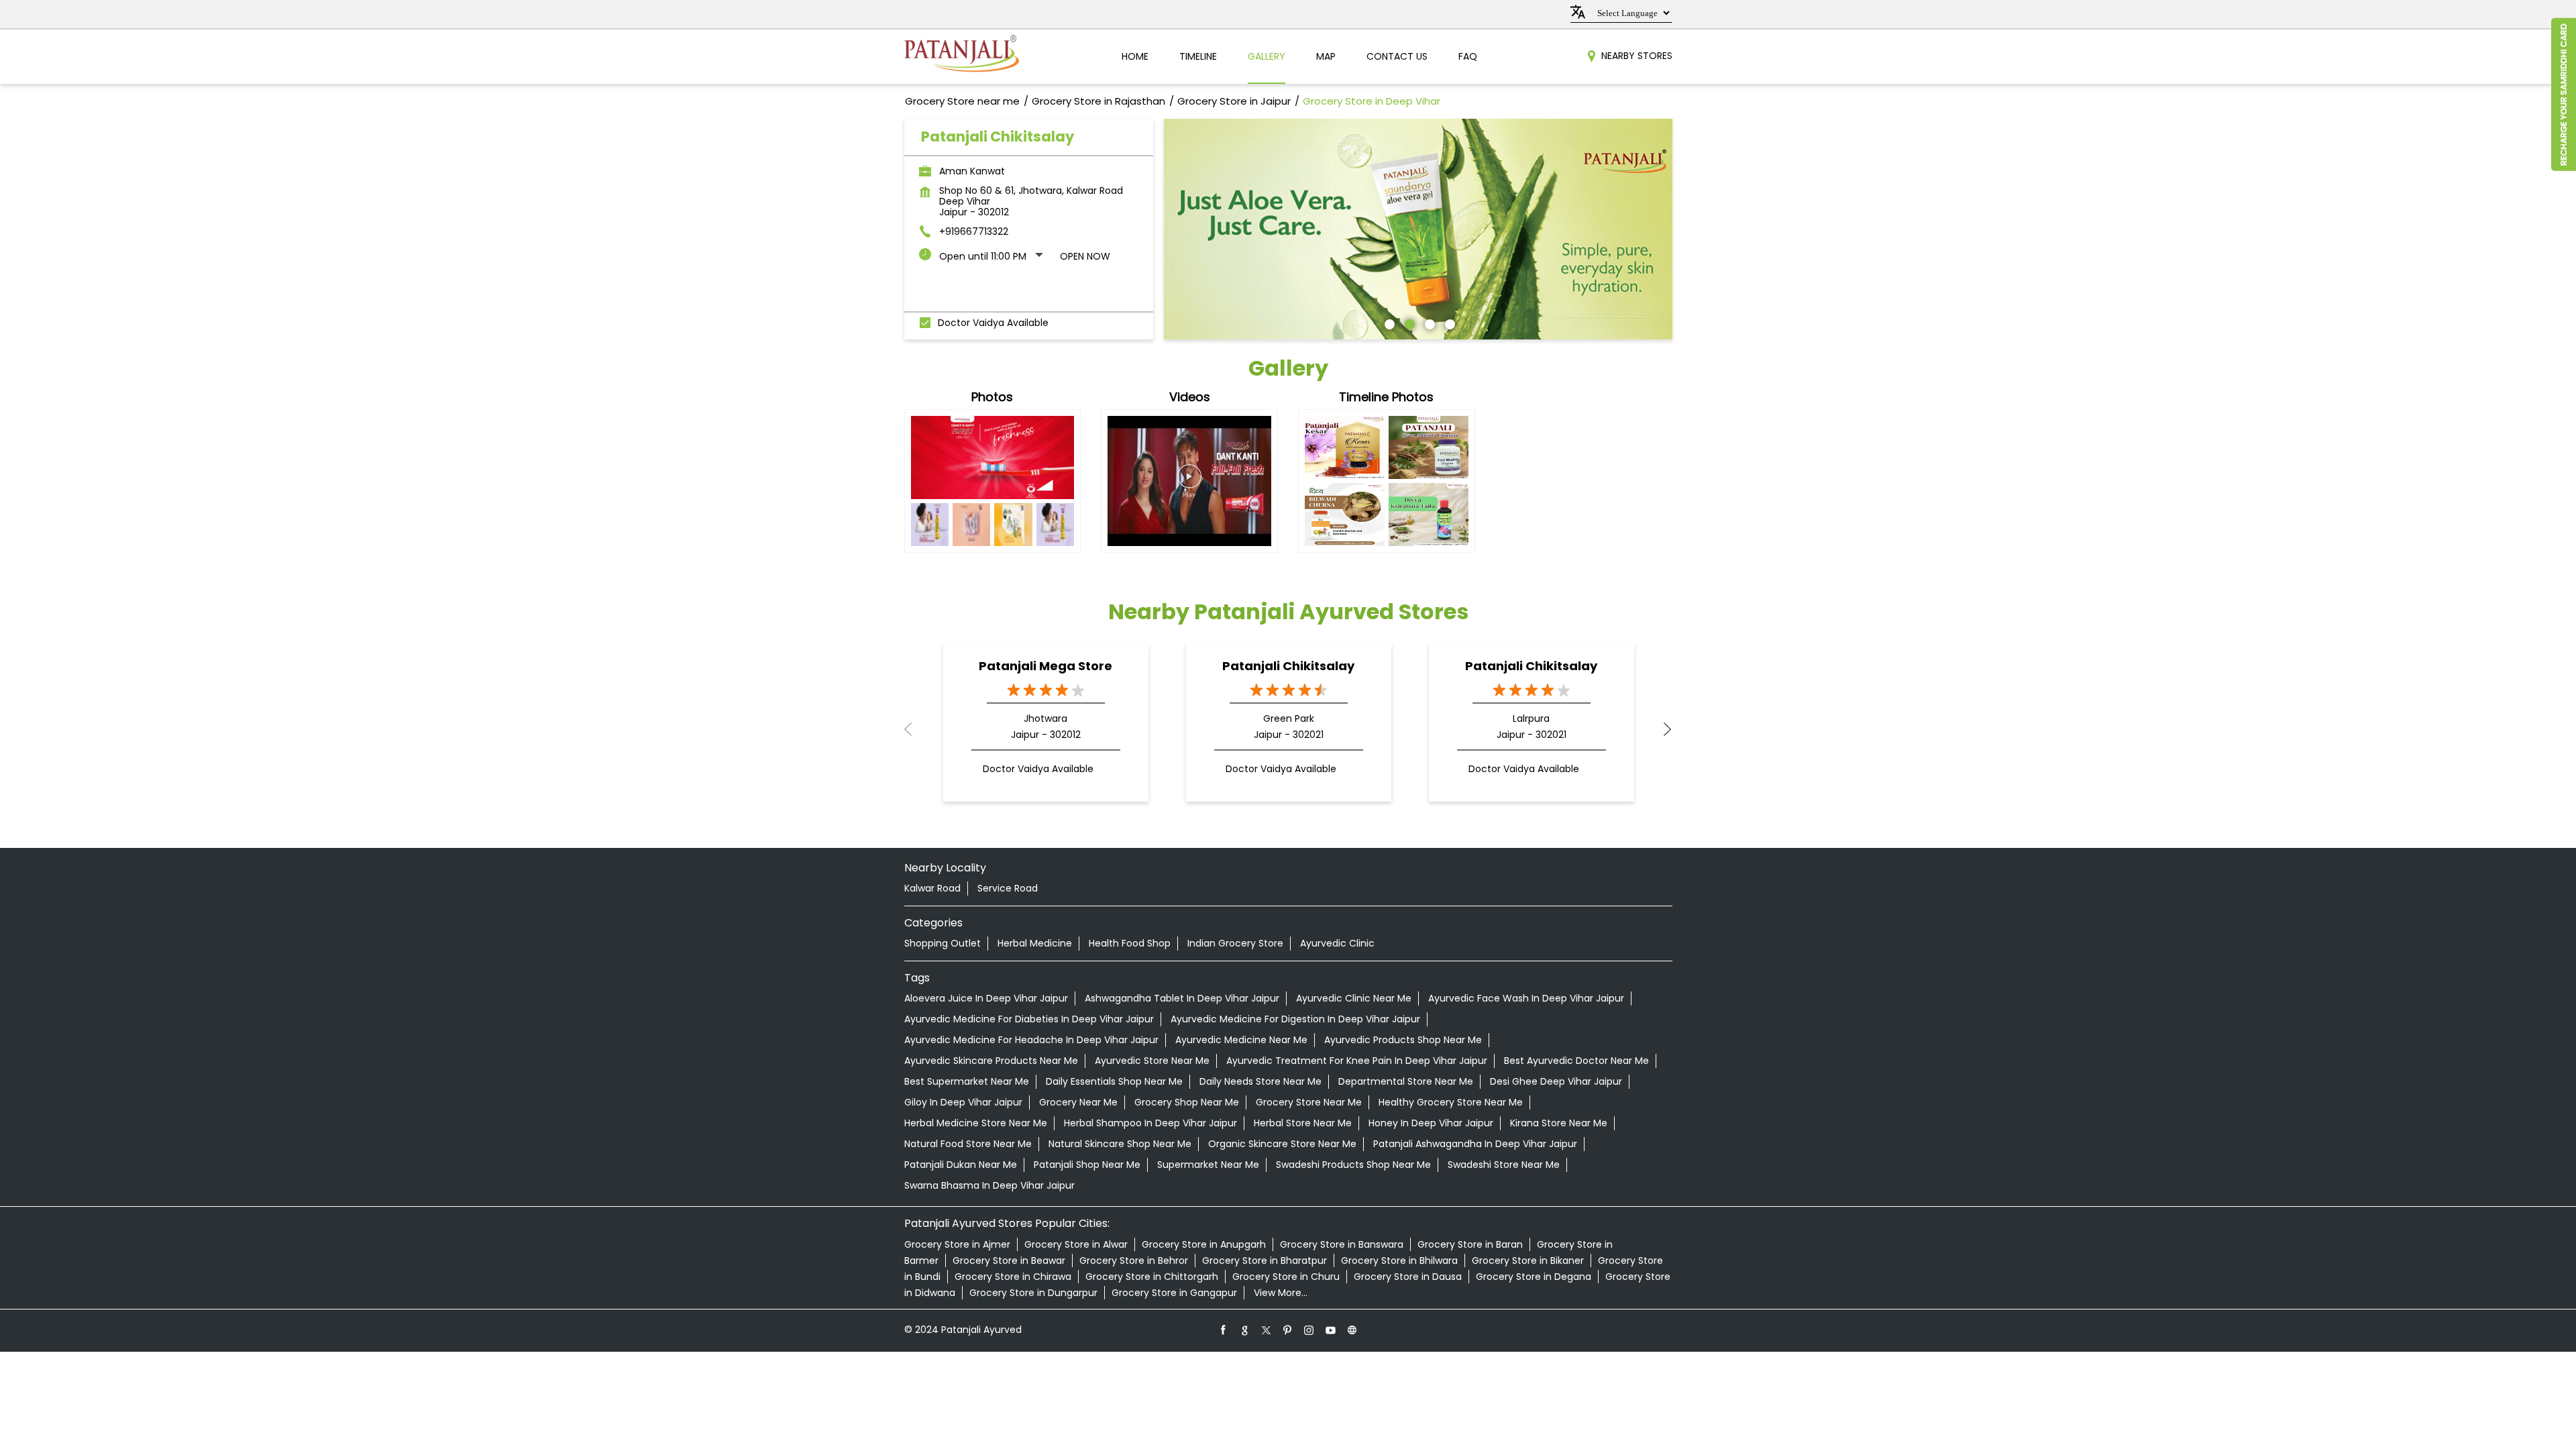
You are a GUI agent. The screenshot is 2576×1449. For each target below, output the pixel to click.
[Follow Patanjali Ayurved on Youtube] (1331, 1330)
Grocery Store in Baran (1470, 1244)
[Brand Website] (1352, 1330)
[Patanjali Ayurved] (962, 57)
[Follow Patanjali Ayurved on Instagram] (1309, 1330)
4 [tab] (1448, 323)
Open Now (1085, 256)
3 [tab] (1428, 323)
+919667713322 (974, 231)
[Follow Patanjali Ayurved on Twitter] (1267, 1330)
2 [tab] (1408, 323)
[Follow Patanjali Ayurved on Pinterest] (1288, 1330)
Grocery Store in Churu (1286, 1277)
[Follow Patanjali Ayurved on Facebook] (1224, 1330)
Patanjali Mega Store (1045, 666)
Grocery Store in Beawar (1009, 1260)
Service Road (1008, 888)
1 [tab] (1388, 323)
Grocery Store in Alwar (1076, 1244)
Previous (915, 729)
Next (1662, 729)
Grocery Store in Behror (1134, 1260)
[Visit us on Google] (1245, 1330)
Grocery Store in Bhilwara (1399, 1260)
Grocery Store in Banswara (1342, 1244)
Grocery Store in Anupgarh (1204, 1244)
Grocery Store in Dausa (1408, 1277)
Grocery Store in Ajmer (957, 1244)
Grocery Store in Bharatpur (1265, 1260)
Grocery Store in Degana (1534, 1277)
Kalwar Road (932, 888)
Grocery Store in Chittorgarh (1152, 1277)
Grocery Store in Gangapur (1174, 1293)
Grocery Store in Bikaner (1528, 1260)
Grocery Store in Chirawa (1013, 1277)
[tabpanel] (1418, 229)
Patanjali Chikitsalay (1288, 666)
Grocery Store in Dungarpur (1033, 1293)
